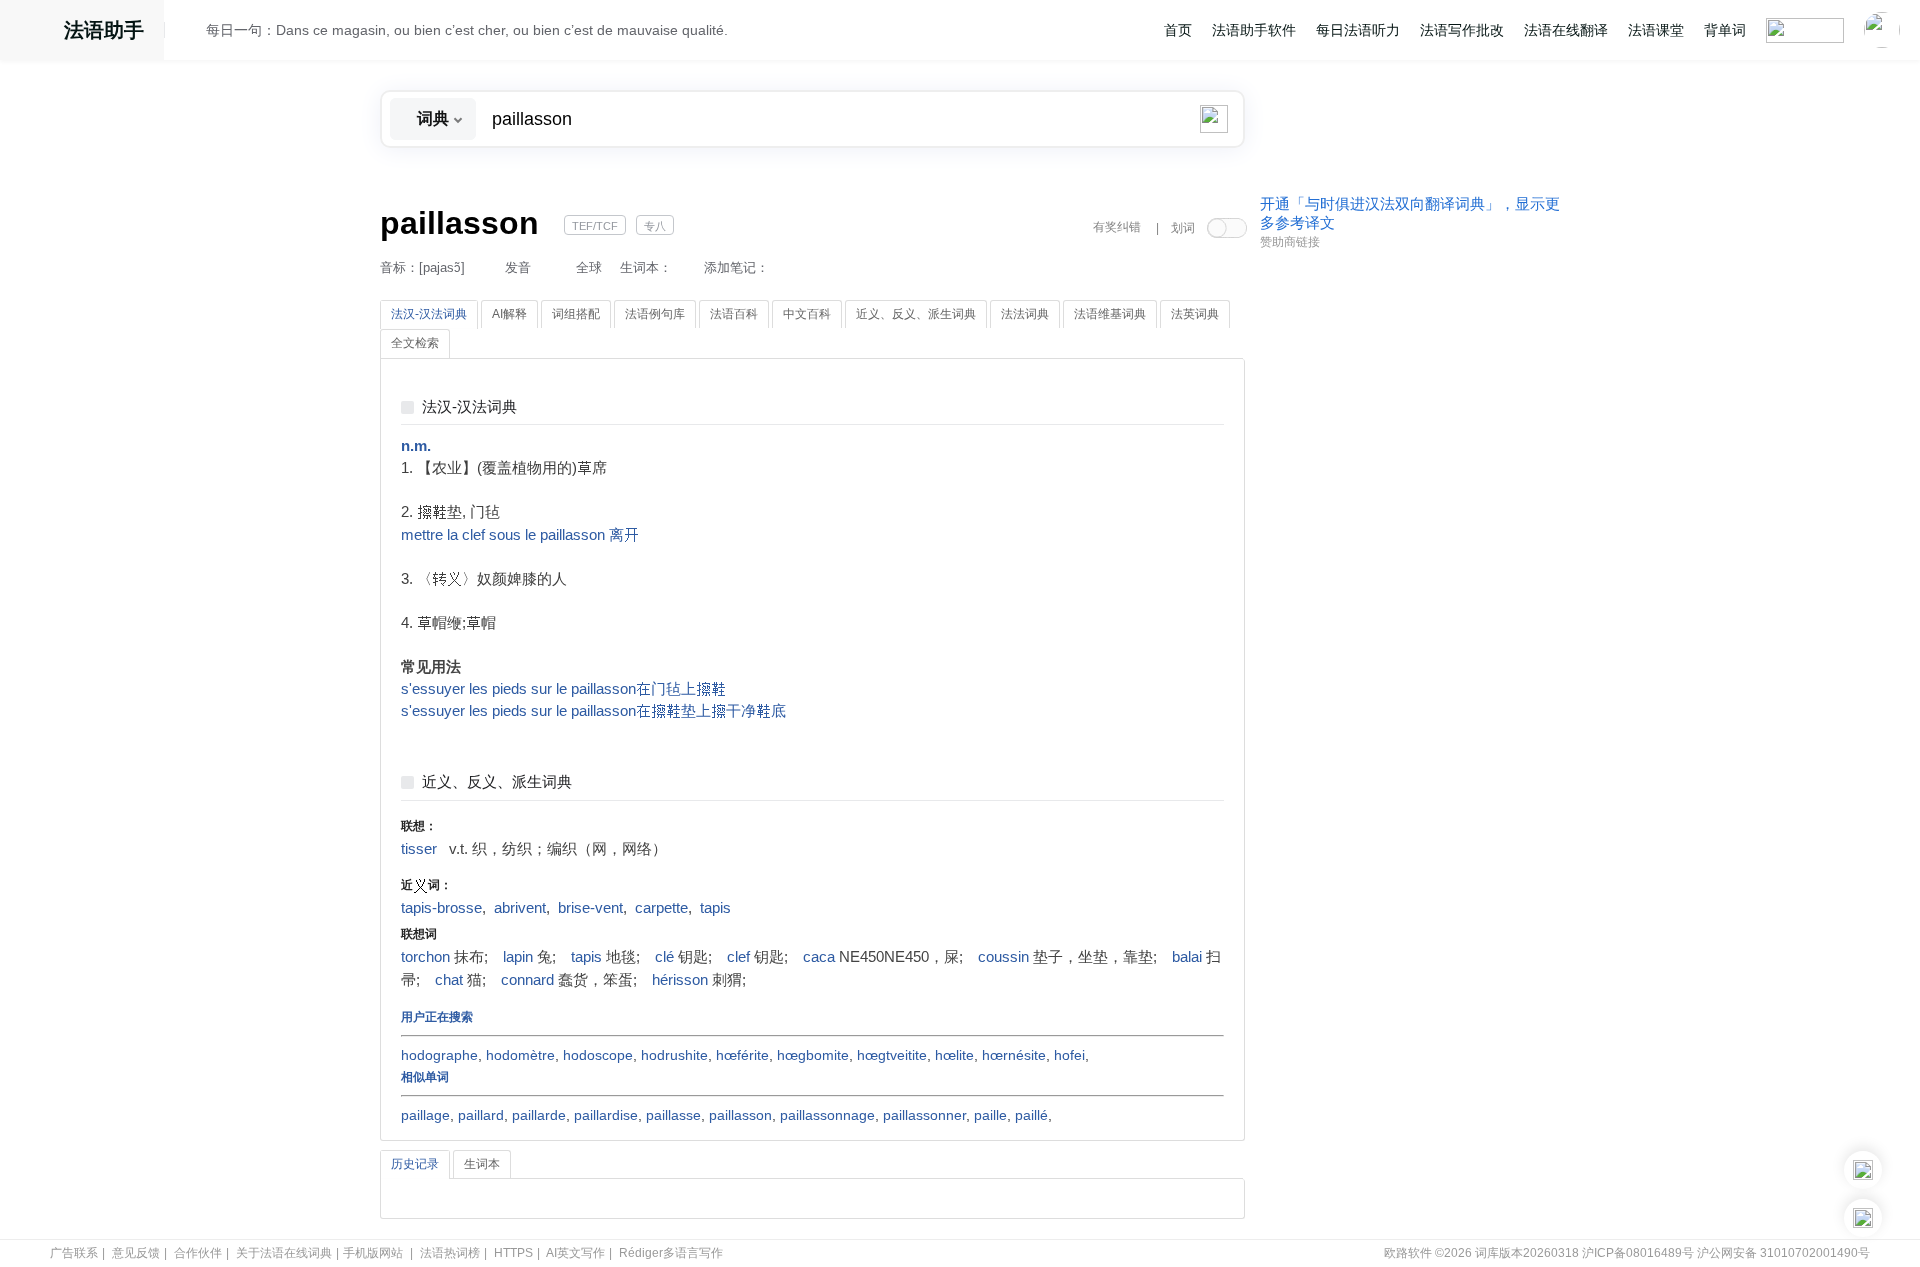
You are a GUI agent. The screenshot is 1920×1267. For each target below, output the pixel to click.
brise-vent (590, 908)
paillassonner (924, 1115)
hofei (1069, 1055)
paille (990, 1115)
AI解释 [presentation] (509, 314)
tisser (419, 849)
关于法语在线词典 (284, 1253)
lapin (518, 957)
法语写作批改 (1462, 30)
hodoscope (598, 1055)
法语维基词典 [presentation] (1110, 314)
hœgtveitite (892, 1055)
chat (449, 980)
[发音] (191, 33)
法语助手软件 (1254, 30)
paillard (481, 1115)
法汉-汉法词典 (469, 407)
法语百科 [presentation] (734, 314)
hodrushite (674, 1055)
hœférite (742, 1055)
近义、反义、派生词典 (497, 782)
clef (738, 957)
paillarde (539, 1115)
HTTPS (513, 1253)
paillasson (740, 1115)
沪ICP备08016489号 (1638, 1253)
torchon (425, 957)
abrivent (520, 908)
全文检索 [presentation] (415, 343)
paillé (1031, 1115)
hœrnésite (1014, 1055)
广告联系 (74, 1253)
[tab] (429, 315)
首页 (1178, 30)
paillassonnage (827, 1115)
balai (1187, 957)
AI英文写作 (575, 1253)
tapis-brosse (441, 908)
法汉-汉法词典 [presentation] (429, 314)
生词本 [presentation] (482, 1164)
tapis (715, 908)
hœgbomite (813, 1055)
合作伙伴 (198, 1253)
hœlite (954, 1055)
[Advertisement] (1410, 563)
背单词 (1725, 30)
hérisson (680, 980)
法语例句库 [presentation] (655, 314)
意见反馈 (136, 1253)
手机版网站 (373, 1253)
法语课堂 (1656, 30)
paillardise (606, 1115)
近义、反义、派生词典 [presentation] (916, 314)
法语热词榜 (450, 1253)
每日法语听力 (1358, 30)
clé (664, 957)
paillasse (673, 1115)
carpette (661, 908)
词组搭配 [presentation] (576, 314)
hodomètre (520, 1055)
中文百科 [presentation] (807, 314)
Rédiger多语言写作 (671, 1253)
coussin (1003, 957)
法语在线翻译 (1566, 30)
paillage (425, 1115)
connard (527, 980)
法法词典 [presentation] (1025, 314)
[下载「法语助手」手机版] (1863, 1170)
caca (819, 957)
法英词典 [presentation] (1195, 314)
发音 (518, 267)
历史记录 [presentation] (415, 1164)
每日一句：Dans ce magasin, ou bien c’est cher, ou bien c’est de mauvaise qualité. (467, 30)
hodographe (439, 1055)
